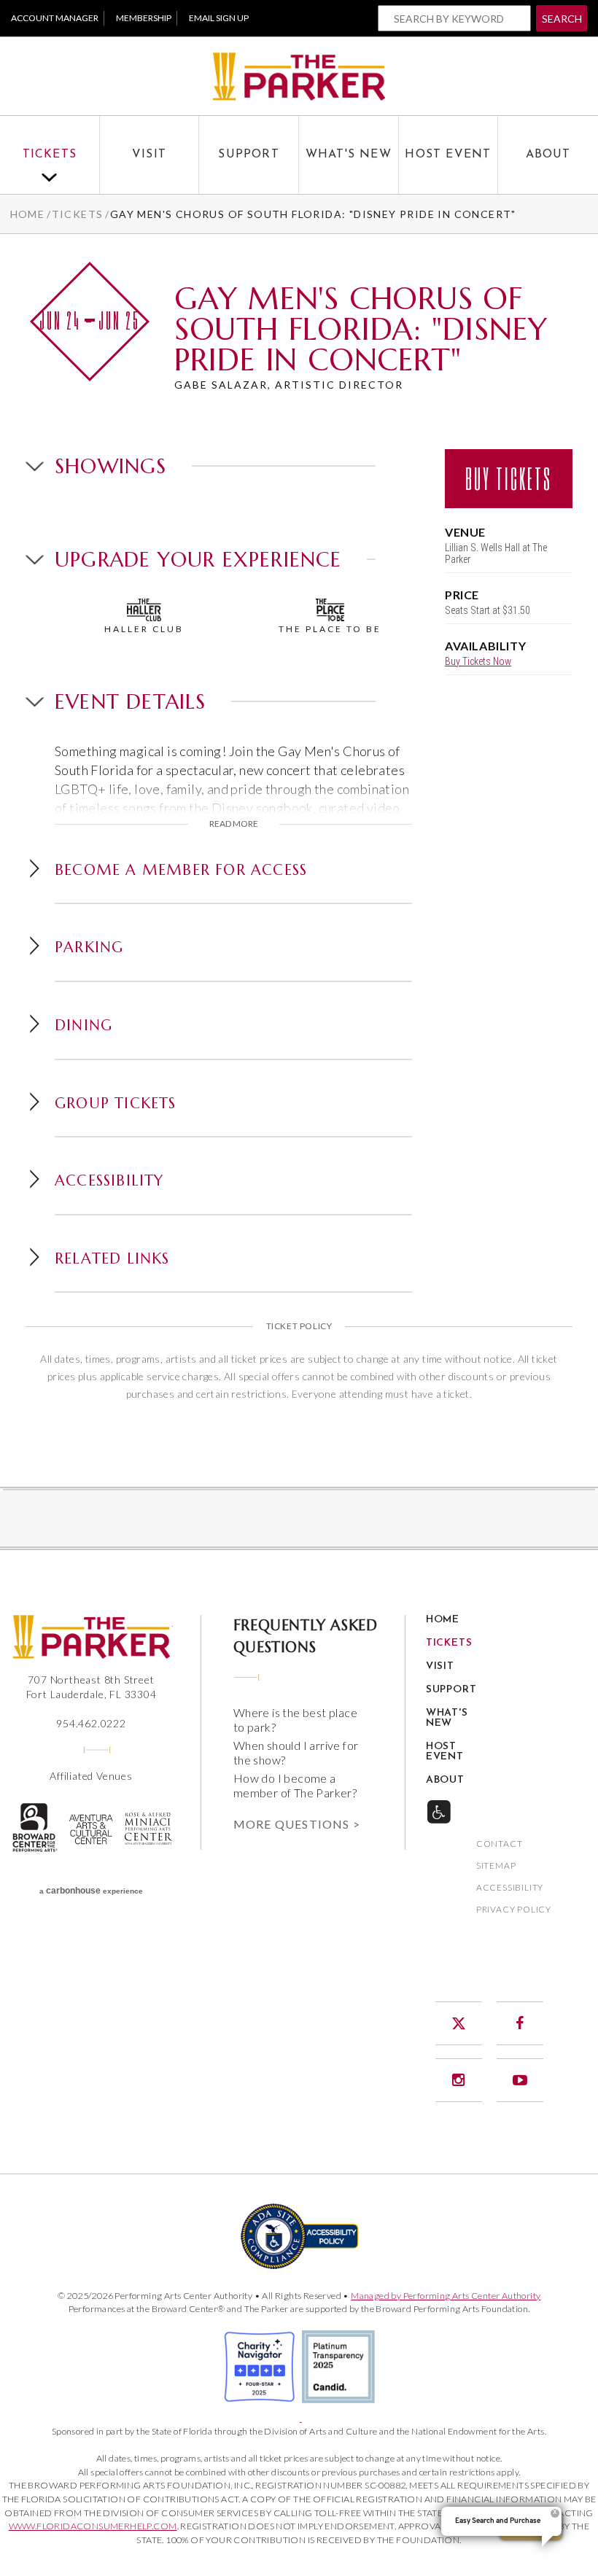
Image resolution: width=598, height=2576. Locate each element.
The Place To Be (330, 629)
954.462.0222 (91, 1723)
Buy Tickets (509, 478)
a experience (91, 1891)
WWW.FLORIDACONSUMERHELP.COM (93, 2526)
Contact (500, 1844)
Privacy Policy (514, 1910)
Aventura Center (91, 1829)
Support (248, 155)
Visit (149, 155)
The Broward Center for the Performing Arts (34, 1827)
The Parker (299, 76)
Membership (144, 18)
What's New (349, 155)
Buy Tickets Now (478, 661)
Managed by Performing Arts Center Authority (446, 2296)
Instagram (459, 2080)
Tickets (50, 155)
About (548, 155)
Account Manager (55, 18)
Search (562, 19)
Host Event (448, 155)
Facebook (520, 2023)
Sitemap (496, 1866)
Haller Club (144, 629)
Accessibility (510, 1888)
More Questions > (297, 1824)
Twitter (459, 2023)
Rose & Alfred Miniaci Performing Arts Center (149, 1829)
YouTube (520, 2080)
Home (28, 214)
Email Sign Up (219, 18)
